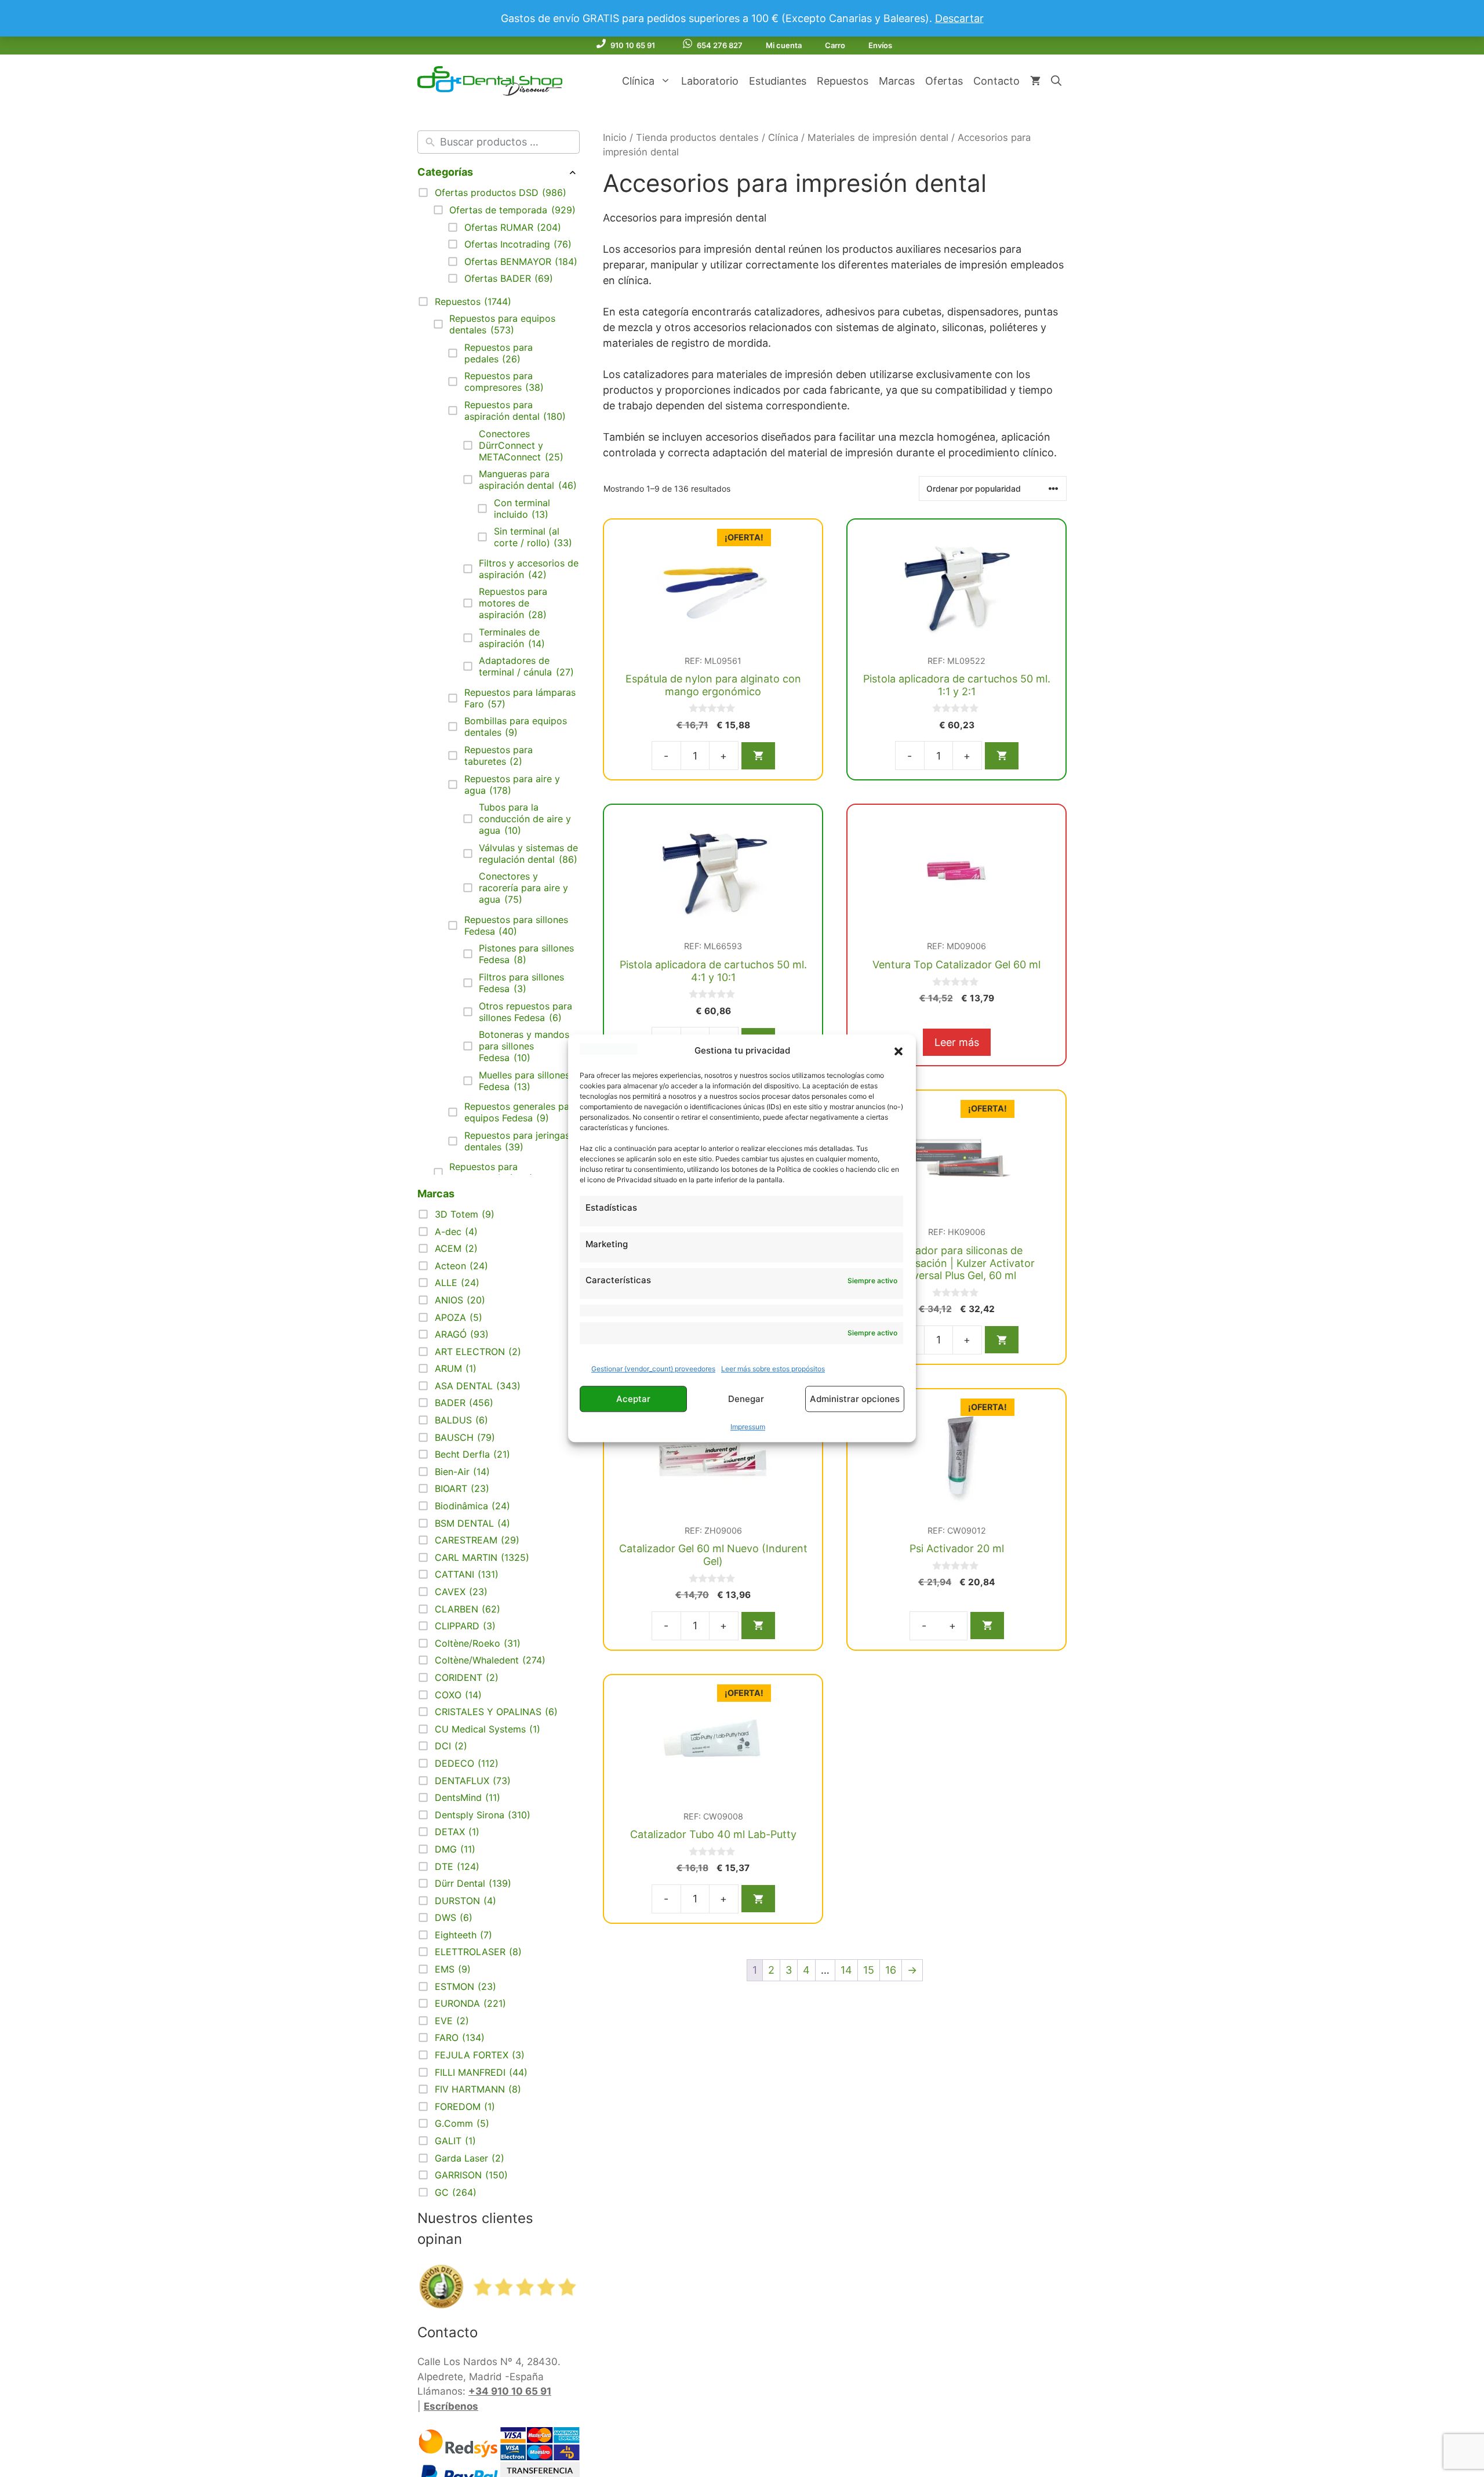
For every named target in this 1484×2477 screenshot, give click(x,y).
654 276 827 (720, 45)
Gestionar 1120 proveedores (637, 1369)
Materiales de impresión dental (878, 137)
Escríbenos (451, 2406)
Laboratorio (710, 81)
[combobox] (507, 142)
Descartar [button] (959, 18)
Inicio (615, 137)
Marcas (897, 81)
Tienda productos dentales (697, 137)
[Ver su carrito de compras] (1035, 81)
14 (846, 1970)
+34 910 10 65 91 (510, 2391)
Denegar (746, 1399)
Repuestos (843, 81)
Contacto (996, 81)
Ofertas (944, 81)
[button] (899, 1051)
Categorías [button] (445, 172)
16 (891, 1970)
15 (869, 1970)
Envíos (880, 45)
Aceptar (633, 1399)
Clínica (638, 81)
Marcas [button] (436, 1194)
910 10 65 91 (633, 45)
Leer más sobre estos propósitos (740, 1369)
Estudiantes (778, 81)
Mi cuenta (784, 45)
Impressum (748, 1427)
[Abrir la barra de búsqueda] (1056, 81)
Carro (835, 45)
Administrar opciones (855, 1399)
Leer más (957, 1042)
